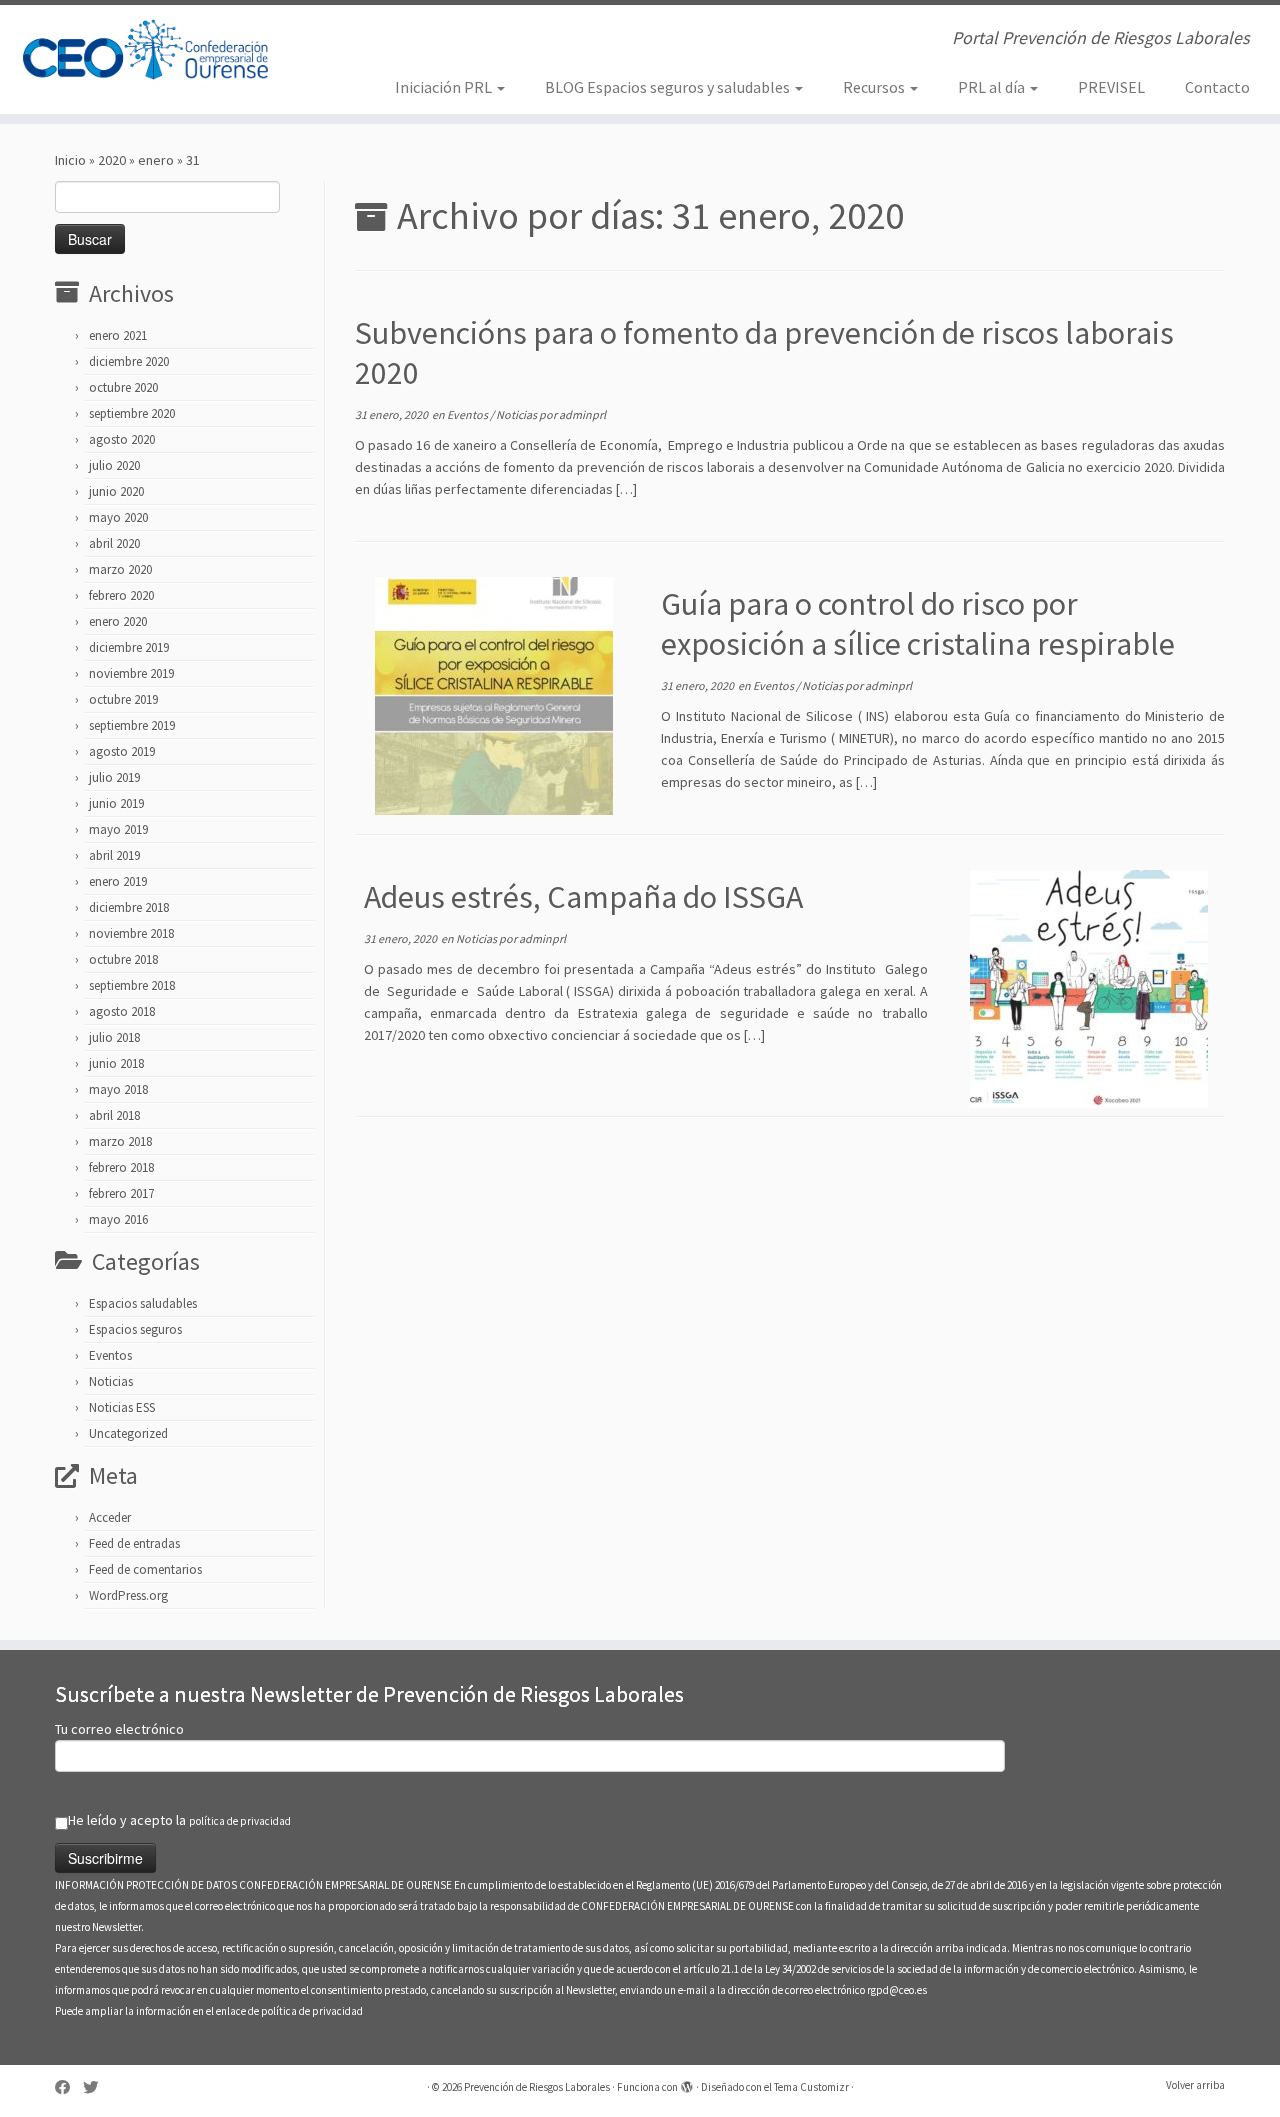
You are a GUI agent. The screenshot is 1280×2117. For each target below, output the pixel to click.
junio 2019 (116, 803)
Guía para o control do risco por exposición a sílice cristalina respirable (918, 624)
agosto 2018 (122, 1011)
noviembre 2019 (131, 673)
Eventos (110, 1355)
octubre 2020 (123, 387)
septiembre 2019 (132, 725)
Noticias (111, 1381)
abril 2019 (114, 855)
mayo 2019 (118, 829)
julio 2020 (114, 465)
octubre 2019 (123, 699)
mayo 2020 (118, 517)
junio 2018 (116, 1063)
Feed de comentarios (145, 1569)
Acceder (110, 1517)
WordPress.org (128, 1595)
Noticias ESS (122, 1407)
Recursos (875, 87)
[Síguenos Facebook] (69, 2087)
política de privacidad (240, 1821)
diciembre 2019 (129, 647)
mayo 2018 (118, 1089)
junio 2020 (116, 491)
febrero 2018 (121, 1167)
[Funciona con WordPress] (687, 2083)
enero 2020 (118, 621)
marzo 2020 (120, 569)
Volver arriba (1195, 2085)
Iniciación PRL (445, 87)
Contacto (1217, 87)
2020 (112, 160)
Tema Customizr (811, 2087)
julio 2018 (114, 1037)
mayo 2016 (118, 1219)
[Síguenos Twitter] (97, 2087)
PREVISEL (1111, 87)
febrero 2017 (121, 1193)
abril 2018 (114, 1115)
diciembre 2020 (129, 361)
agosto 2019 (122, 751)
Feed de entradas (134, 1543)
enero (156, 160)
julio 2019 (114, 777)
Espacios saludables (143, 1303)
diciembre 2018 (129, 907)
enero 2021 (118, 335)
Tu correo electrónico (119, 1729)
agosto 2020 (122, 439)
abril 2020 (114, 543)
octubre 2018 (123, 959)
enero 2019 (118, 881)
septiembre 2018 (132, 985)
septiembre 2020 (132, 413)
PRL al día (993, 87)
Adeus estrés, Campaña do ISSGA (583, 897)
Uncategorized (128, 1433)
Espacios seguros (135, 1329)
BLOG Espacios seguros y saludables (669, 87)
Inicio (70, 160)
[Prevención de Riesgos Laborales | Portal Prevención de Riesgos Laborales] (147, 50)
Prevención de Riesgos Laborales (537, 2087)
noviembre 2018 (131, 933)
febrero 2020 (121, 595)
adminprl (582, 414)
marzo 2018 (120, 1141)
